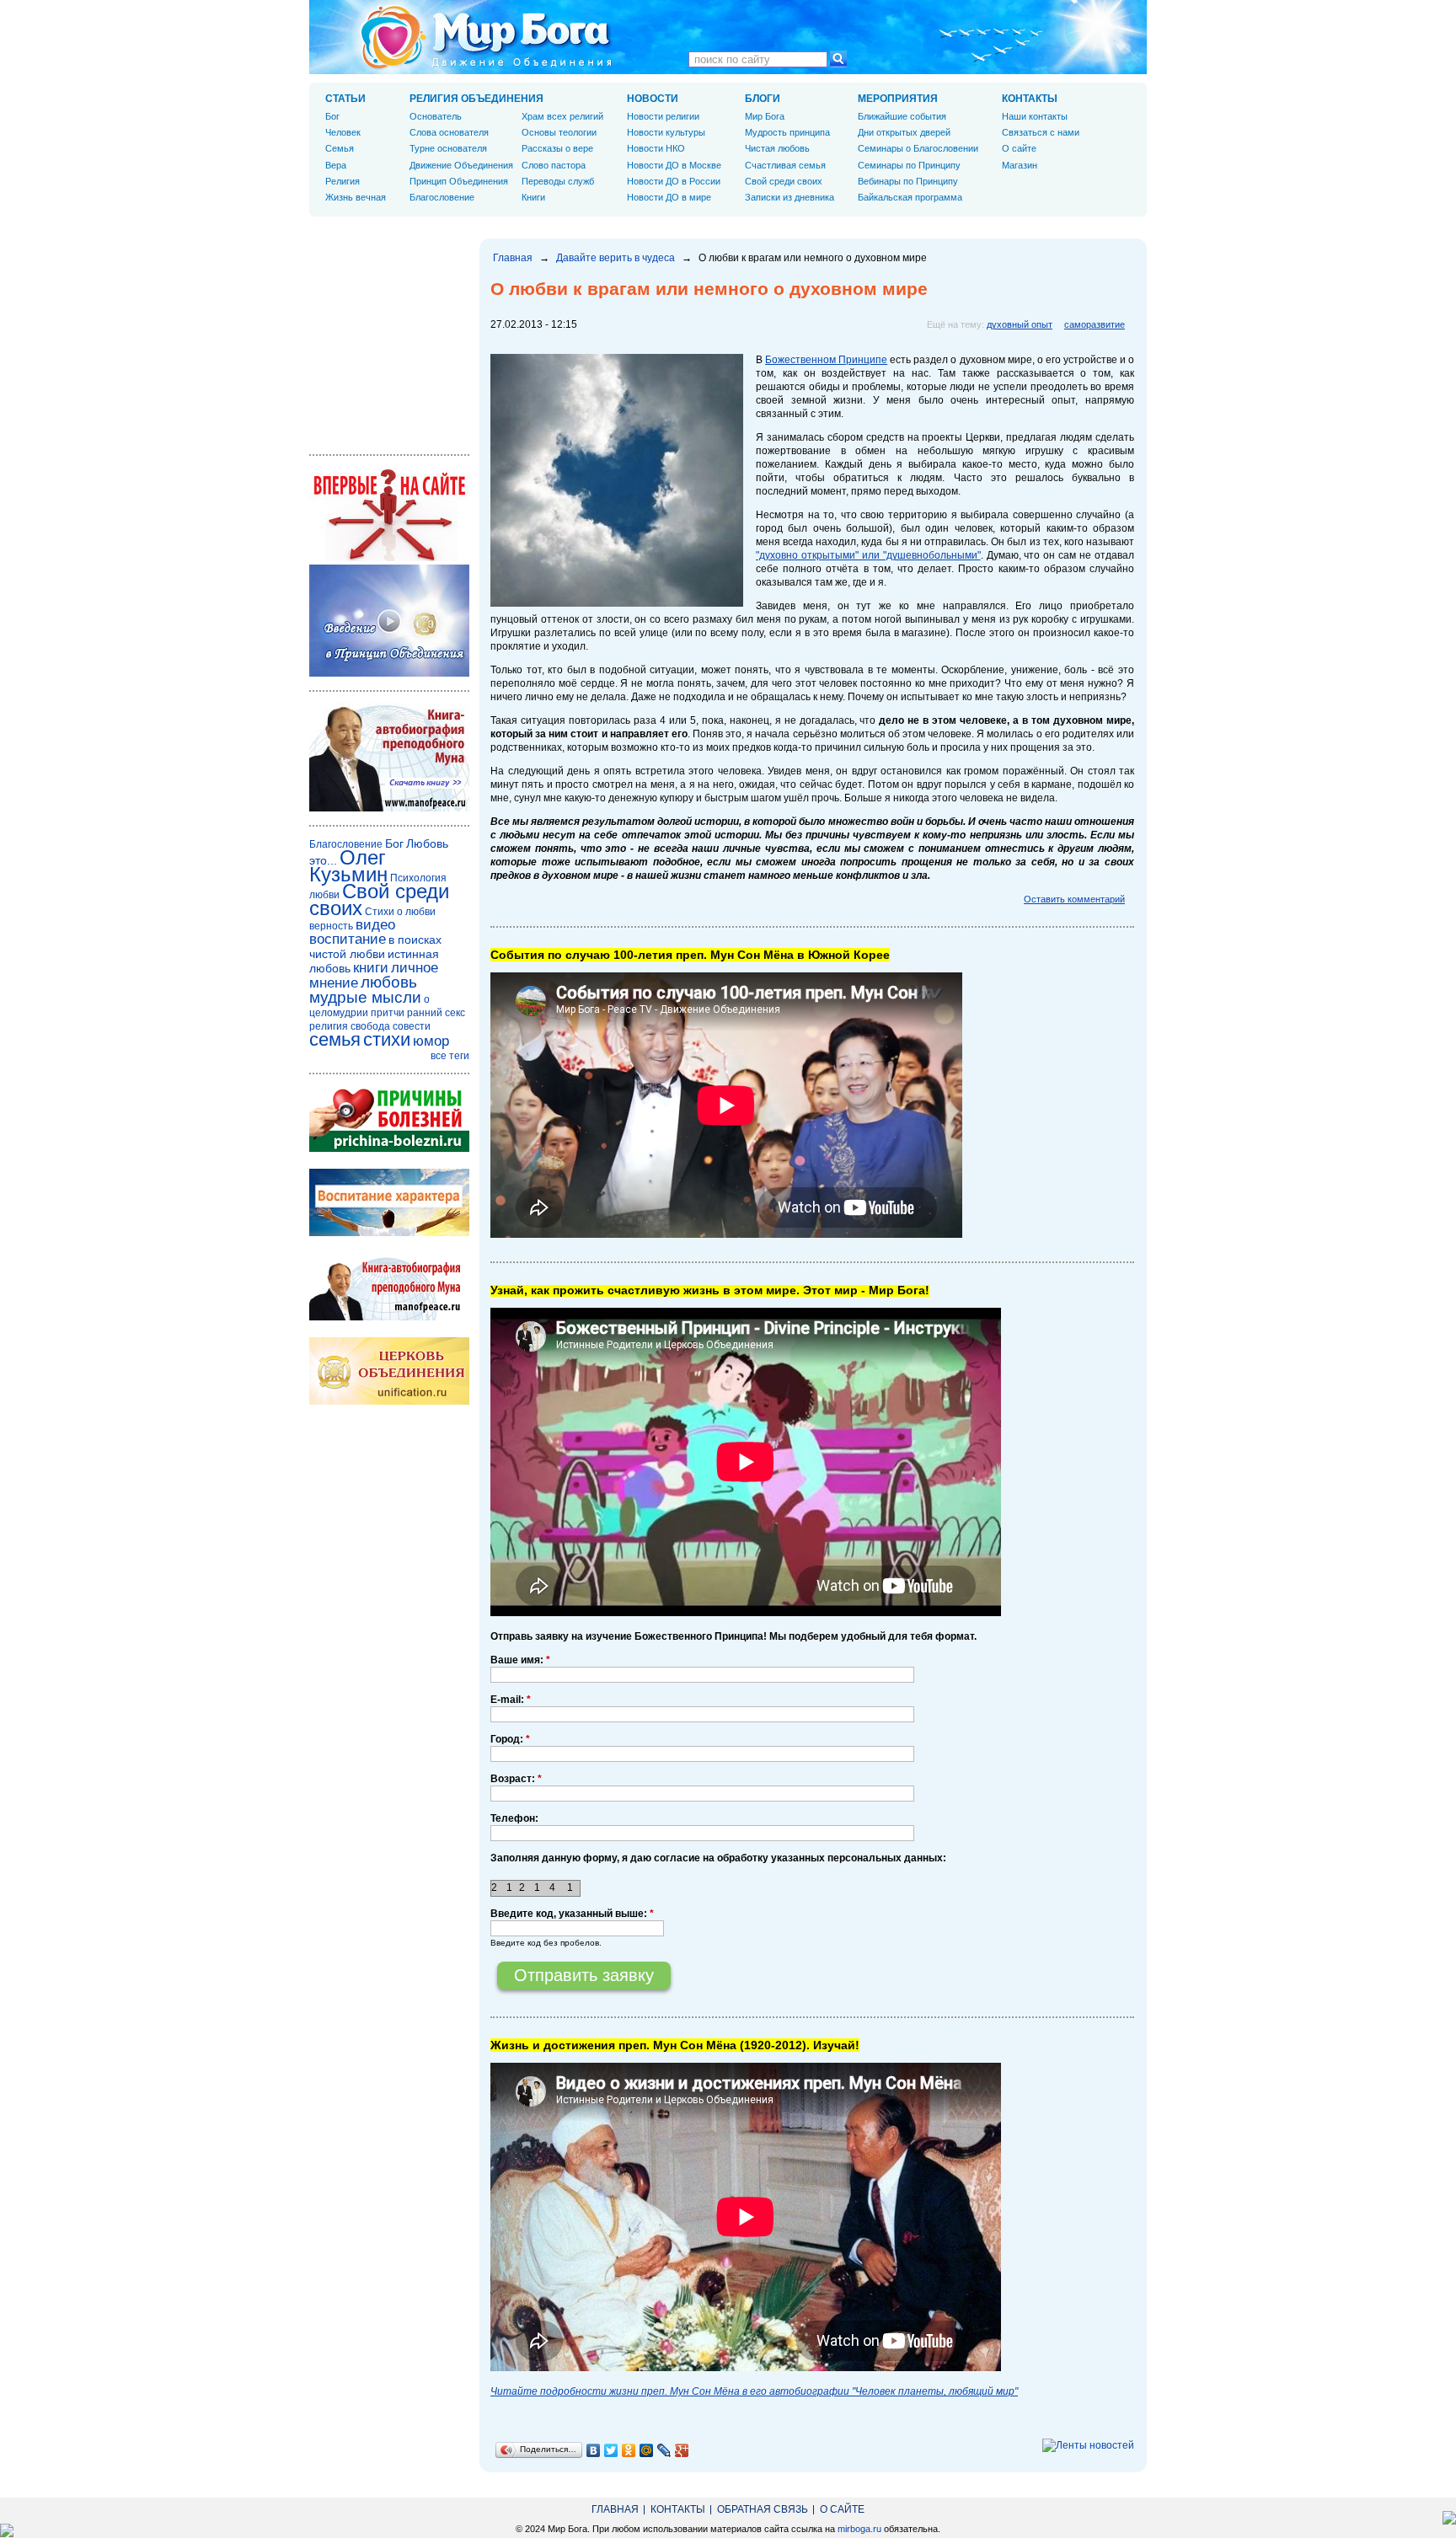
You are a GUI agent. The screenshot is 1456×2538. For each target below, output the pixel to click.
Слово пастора (554, 165)
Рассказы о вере (557, 148)
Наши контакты (1035, 116)
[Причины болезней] (389, 1149)
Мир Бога (765, 116)
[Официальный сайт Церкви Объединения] (389, 1401)
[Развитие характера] (389, 1233)
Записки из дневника (790, 197)
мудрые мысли (365, 997)
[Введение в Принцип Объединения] (389, 673)
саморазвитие (1095, 324)
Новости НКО (656, 148)
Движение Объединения (461, 165)
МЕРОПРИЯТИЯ (898, 99)
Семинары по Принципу (909, 165)
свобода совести (391, 1026)
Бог (332, 116)
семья (335, 1039)
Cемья (340, 148)
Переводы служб (558, 181)
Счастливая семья (785, 165)
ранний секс (436, 1013)
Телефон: (514, 1818)
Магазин (1020, 165)
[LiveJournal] (664, 2450)
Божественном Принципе (826, 360)
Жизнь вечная (356, 197)
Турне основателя (448, 148)
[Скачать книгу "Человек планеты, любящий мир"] (389, 808)
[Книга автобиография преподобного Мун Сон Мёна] (389, 1317)
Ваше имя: (520, 1660)
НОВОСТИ (653, 99)
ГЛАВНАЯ (615, 2509)
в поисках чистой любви (375, 947)
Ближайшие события (902, 116)
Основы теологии (559, 132)
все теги (450, 1056)
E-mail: (511, 1700)
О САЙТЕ (842, 2509)
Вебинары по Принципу (908, 181)
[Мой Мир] (647, 2450)
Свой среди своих (784, 181)
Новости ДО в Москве (674, 165)
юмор (431, 1041)
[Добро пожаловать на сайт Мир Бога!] (389, 558)
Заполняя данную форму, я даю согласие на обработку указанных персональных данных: (718, 1858)
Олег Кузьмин (348, 866)
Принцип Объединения (459, 181)
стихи (387, 1039)
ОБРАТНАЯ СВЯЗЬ (763, 2509)
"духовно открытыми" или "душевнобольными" (868, 555)
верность (331, 926)
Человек (343, 132)
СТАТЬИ (345, 99)
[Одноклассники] (629, 2450)
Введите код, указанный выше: (572, 1914)
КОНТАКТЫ (1030, 99)
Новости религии (663, 116)
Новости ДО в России (674, 181)
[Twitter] (611, 2450)
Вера (336, 165)
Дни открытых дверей (904, 132)
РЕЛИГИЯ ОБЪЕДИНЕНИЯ (476, 99)
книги (371, 968)
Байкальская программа (910, 197)
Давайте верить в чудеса (616, 258)
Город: (510, 1739)
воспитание (348, 939)
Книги (533, 197)
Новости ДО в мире (669, 197)
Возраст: (516, 1779)
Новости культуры (666, 132)
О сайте (1019, 148)
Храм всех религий (562, 116)
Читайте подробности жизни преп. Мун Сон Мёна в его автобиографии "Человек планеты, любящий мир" (754, 2391)
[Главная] (486, 37)
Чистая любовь (777, 148)
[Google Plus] (682, 2450)
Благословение (442, 197)
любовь (389, 982)
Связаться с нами (1041, 132)
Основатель (436, 116)
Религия (343, 181)
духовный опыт (1020, 324)
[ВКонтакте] (594, 2450)
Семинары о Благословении (918, 148)
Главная (513, 258)
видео (375, 925)
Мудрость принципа (787, 132)
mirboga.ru (859, 2529)
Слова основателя (449, 132)
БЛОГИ (763, 99)
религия (329, 1026)
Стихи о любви (400, 912)
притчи (388, 1013)
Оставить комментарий (1074, 899)
